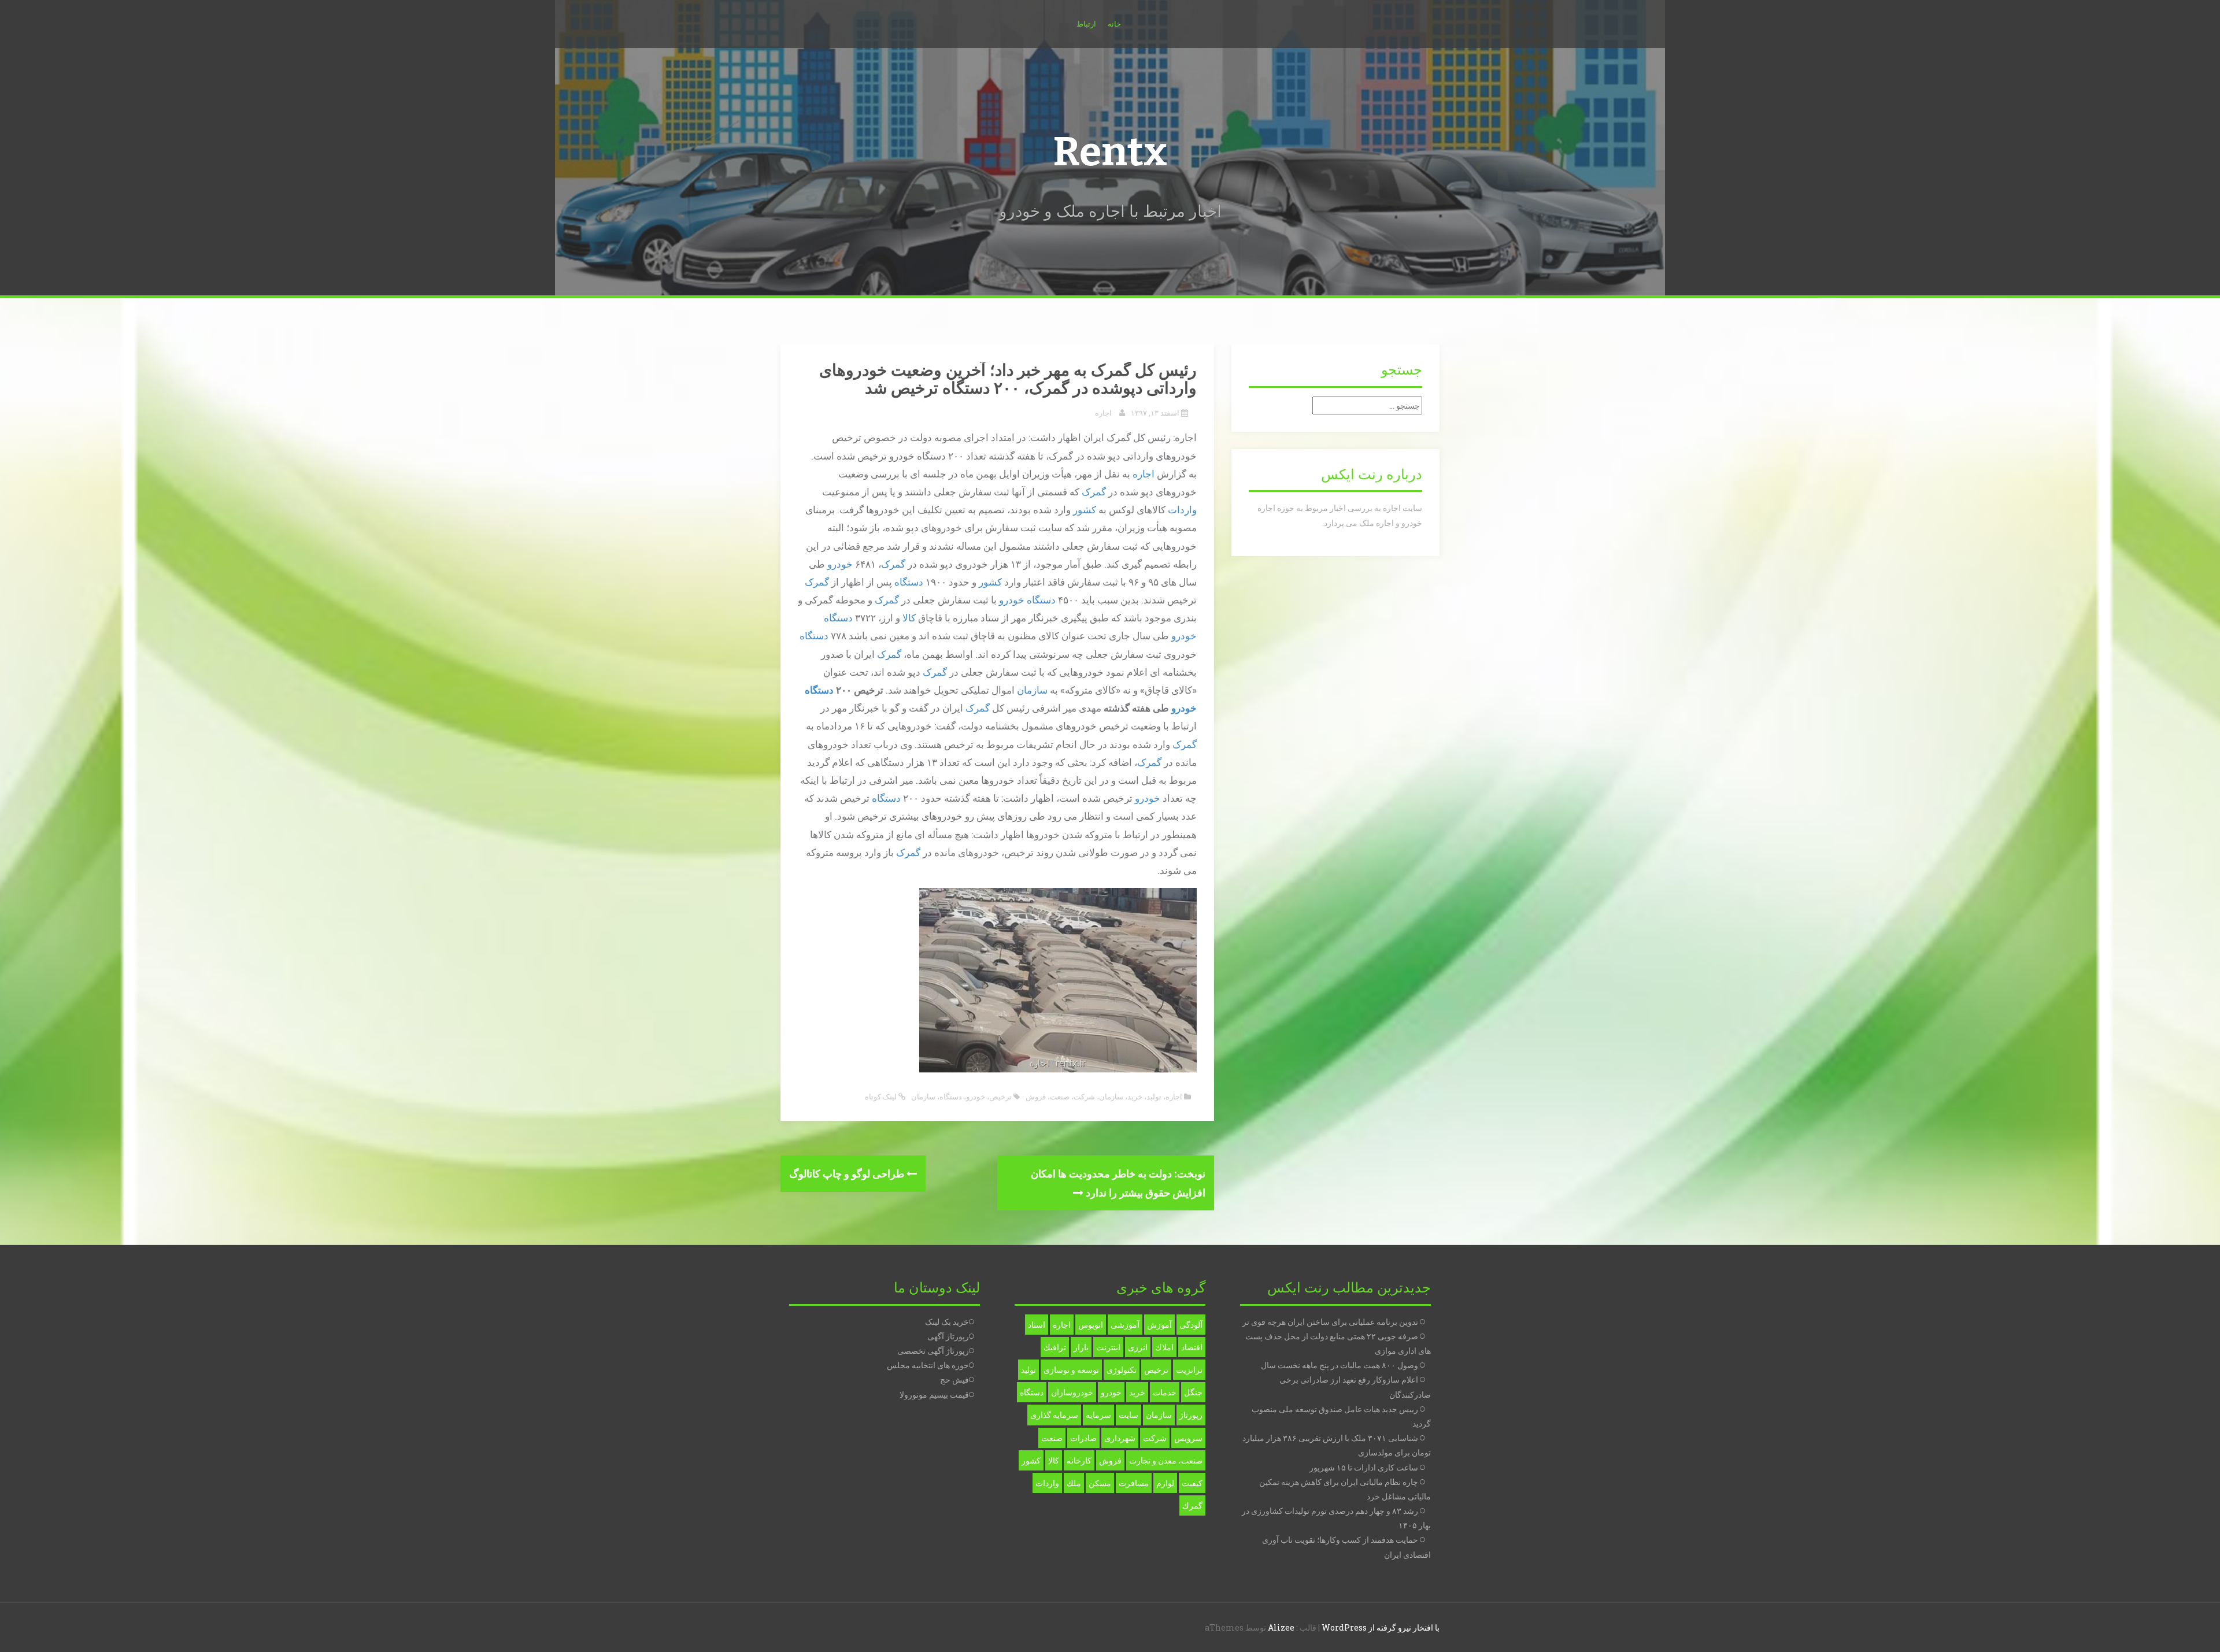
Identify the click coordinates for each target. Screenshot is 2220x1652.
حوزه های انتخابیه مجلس (928, 1365)
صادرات (1083, 1438)
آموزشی (1125, 1325)
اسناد (1037, 1325)
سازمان (1032, 690)
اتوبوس (1091, 1325)
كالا (1054, 1460)
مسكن (1100, 1483)
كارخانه (1079, 1460)
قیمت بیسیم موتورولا (934, 1394)
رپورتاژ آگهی (948, 1336)
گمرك (1192, 1505)
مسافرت (1134, 1483)
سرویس (1188, 1438)
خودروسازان (1072, 1392)
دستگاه (909, 582)
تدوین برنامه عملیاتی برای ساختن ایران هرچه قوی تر (1330, 1322)
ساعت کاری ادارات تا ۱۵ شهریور (1364, 1467)
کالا (909, 618)
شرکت (1084, 1097)
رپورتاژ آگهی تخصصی (933, 1351)
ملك (1074, 1483)
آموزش (1159, 1325)
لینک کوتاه (882, 1097)
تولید (1154, 1097)
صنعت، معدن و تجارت (1166, 1460)
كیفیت (1192, 1483)
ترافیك (1055, 1347)
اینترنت (1108, 1347)
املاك (1164, 1347)
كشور (1031, 1460)
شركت (1155, 1438)
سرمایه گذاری (1054, 1415)
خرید (1135, 1097)
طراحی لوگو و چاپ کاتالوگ (848, 1173)
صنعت (1060, 1097)
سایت (1128, 1415)
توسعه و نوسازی (1071, 1370)
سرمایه (1098, 1415)
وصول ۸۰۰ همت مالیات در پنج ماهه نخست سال (1340, 1365)
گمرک (1094, 492)
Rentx (1110, 152)
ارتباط (1086, 24)
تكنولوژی (1122, 1370)
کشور (1085, 510)
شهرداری (1120, 1438)
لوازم (1165, 1483)
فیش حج (954, 1379)
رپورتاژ (1191, 1415)
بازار (1081, 1347)
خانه (1114, 24)
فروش (1036, 1097)
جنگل (1193, 1392)
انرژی (1138, 1347)
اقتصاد (1192, 1347)
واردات (1182, 510)
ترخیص (1000, 1097)
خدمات (1165, 1392)
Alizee (1281, 1627)
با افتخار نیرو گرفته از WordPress (1381, 1627)
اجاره (1103, 413)
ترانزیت (1189, 1370)
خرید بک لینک (947, 1322)
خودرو (840, 564)
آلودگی (1191, 1325)
